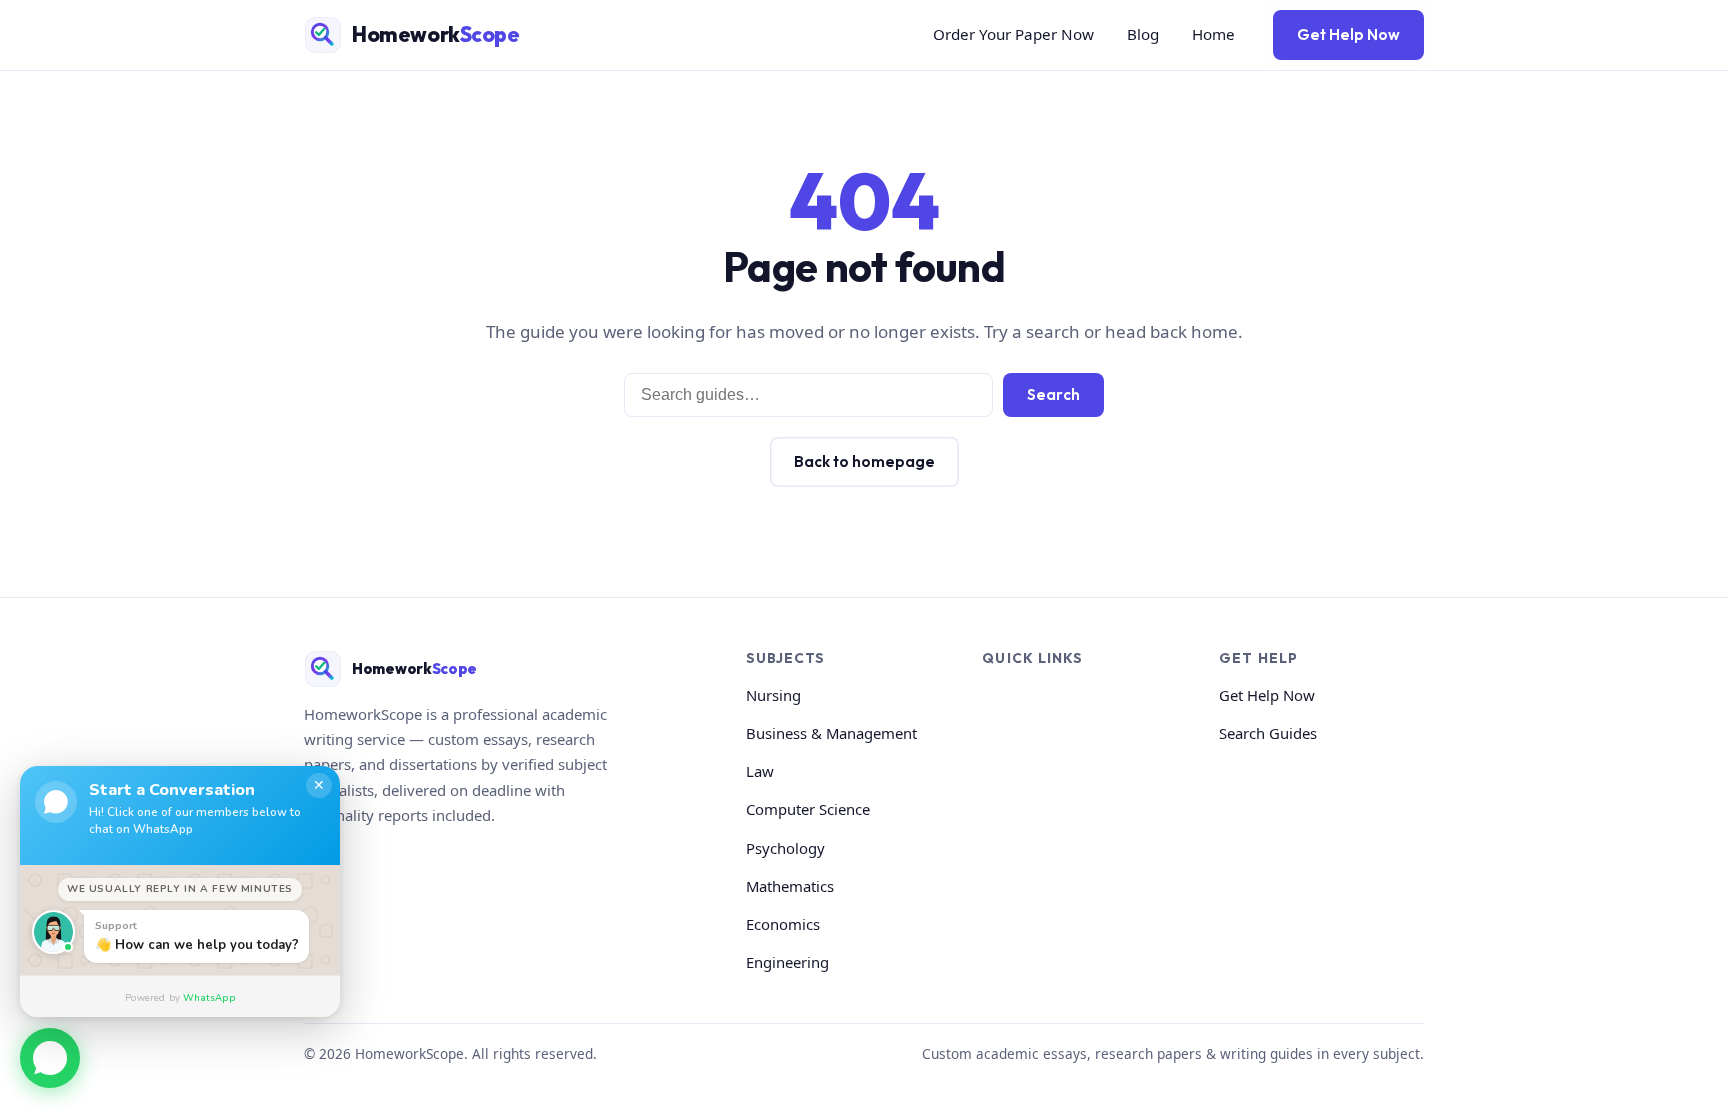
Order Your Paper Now (1013, 34)
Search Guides (1268, 733)
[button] (50, 1061)
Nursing (773, 695)
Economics (783, 924)
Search (1053, 394)
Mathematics (790, 886)
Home (1213, 34)
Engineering (787, 962)
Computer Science (808, 809)
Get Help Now (1348, 34)
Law (760, 771)
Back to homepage (864, 461)
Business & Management (831, 733)
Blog (1143, 34)
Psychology (785, 848)
